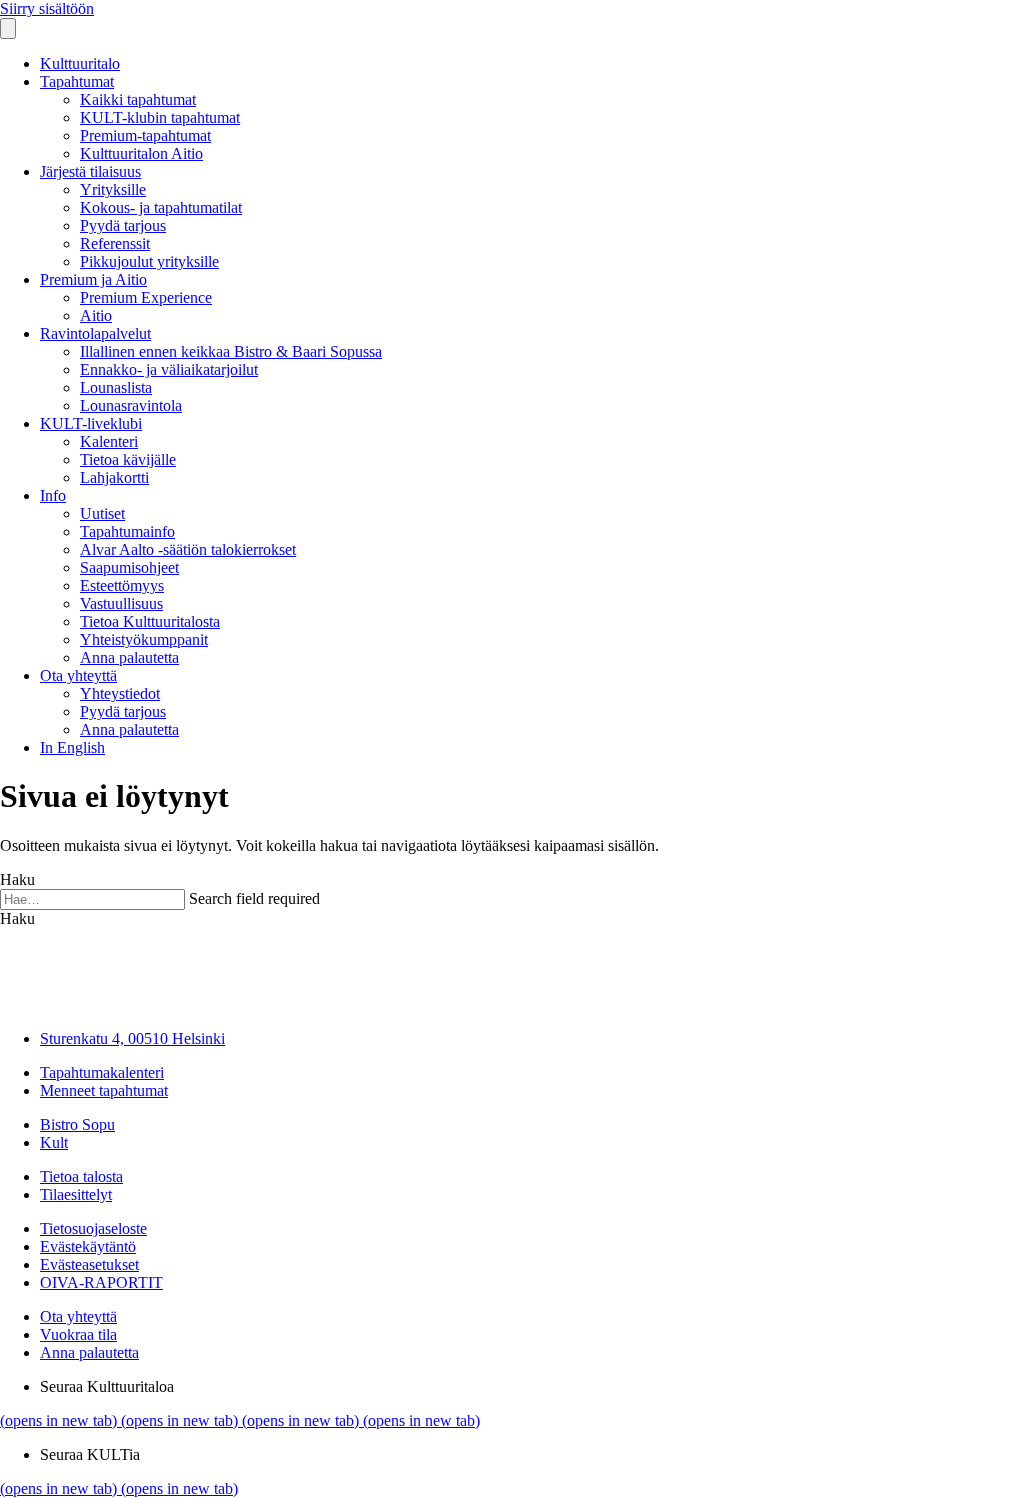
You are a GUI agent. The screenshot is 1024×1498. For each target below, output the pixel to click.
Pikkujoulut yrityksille (149, 261)
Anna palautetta (129, 657)
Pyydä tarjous (123, 225)
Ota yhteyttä (78, 675)
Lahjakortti (114, 477)
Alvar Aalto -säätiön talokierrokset (188, 549)
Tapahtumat (77, 81)
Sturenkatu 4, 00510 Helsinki (132, 1038)
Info (53, 495)
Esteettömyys (122, 585)
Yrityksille (113, 189)
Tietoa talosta (81, 1176)
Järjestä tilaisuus (90, 171)
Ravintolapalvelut (95, 333)
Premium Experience (146, 297)
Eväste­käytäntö (88, 1246)
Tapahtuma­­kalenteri (102, 1072)
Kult (54, 1142)
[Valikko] (8, 28)
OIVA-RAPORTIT (101, 1282)
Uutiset (102, 513)
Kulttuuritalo (80, 63)
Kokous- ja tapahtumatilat (161, 207)
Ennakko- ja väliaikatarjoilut (169, 369)
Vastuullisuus (121, 603)
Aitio (96, 315)
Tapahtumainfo (127, 531)
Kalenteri (109, 441)
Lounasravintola (131, 405)
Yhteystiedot (120, 693)
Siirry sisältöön (47, 8)
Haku (17, 879)
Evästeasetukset (89, 1264)
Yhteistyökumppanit (144, 639)
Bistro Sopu (77, 1124)
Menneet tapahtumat (104, 1090)
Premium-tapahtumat (145, 135)
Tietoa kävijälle (128, 459)
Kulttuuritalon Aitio (141, 153)
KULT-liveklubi (91, 423)
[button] (17, 918)
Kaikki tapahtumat (138, 99)
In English (72, 747)
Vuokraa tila (78, 1334)
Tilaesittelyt (76, 1194)
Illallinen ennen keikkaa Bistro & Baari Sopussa (231, 351)
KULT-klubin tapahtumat (160, 117)
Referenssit (115, 243)
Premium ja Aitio (93, 279)
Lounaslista (116, 387)
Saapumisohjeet (129, 567)
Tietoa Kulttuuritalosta (150, 621)
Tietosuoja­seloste (93, 1228)
